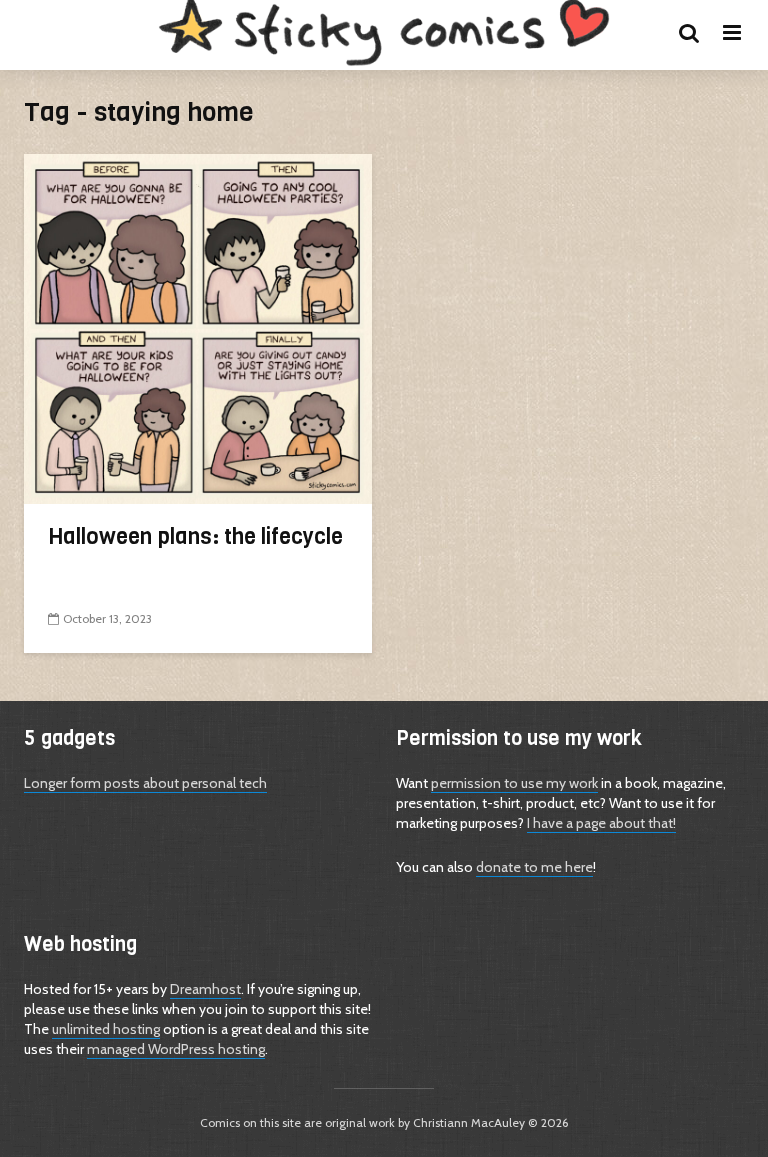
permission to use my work (514, 783)
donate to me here (534, 867)
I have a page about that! (601, 823)
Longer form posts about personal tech (145, 783)
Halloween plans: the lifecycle (195, 536)
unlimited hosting (106, 1029)
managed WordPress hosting (176, 1049)
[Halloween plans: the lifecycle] (198, 327)
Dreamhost (205, 989)
